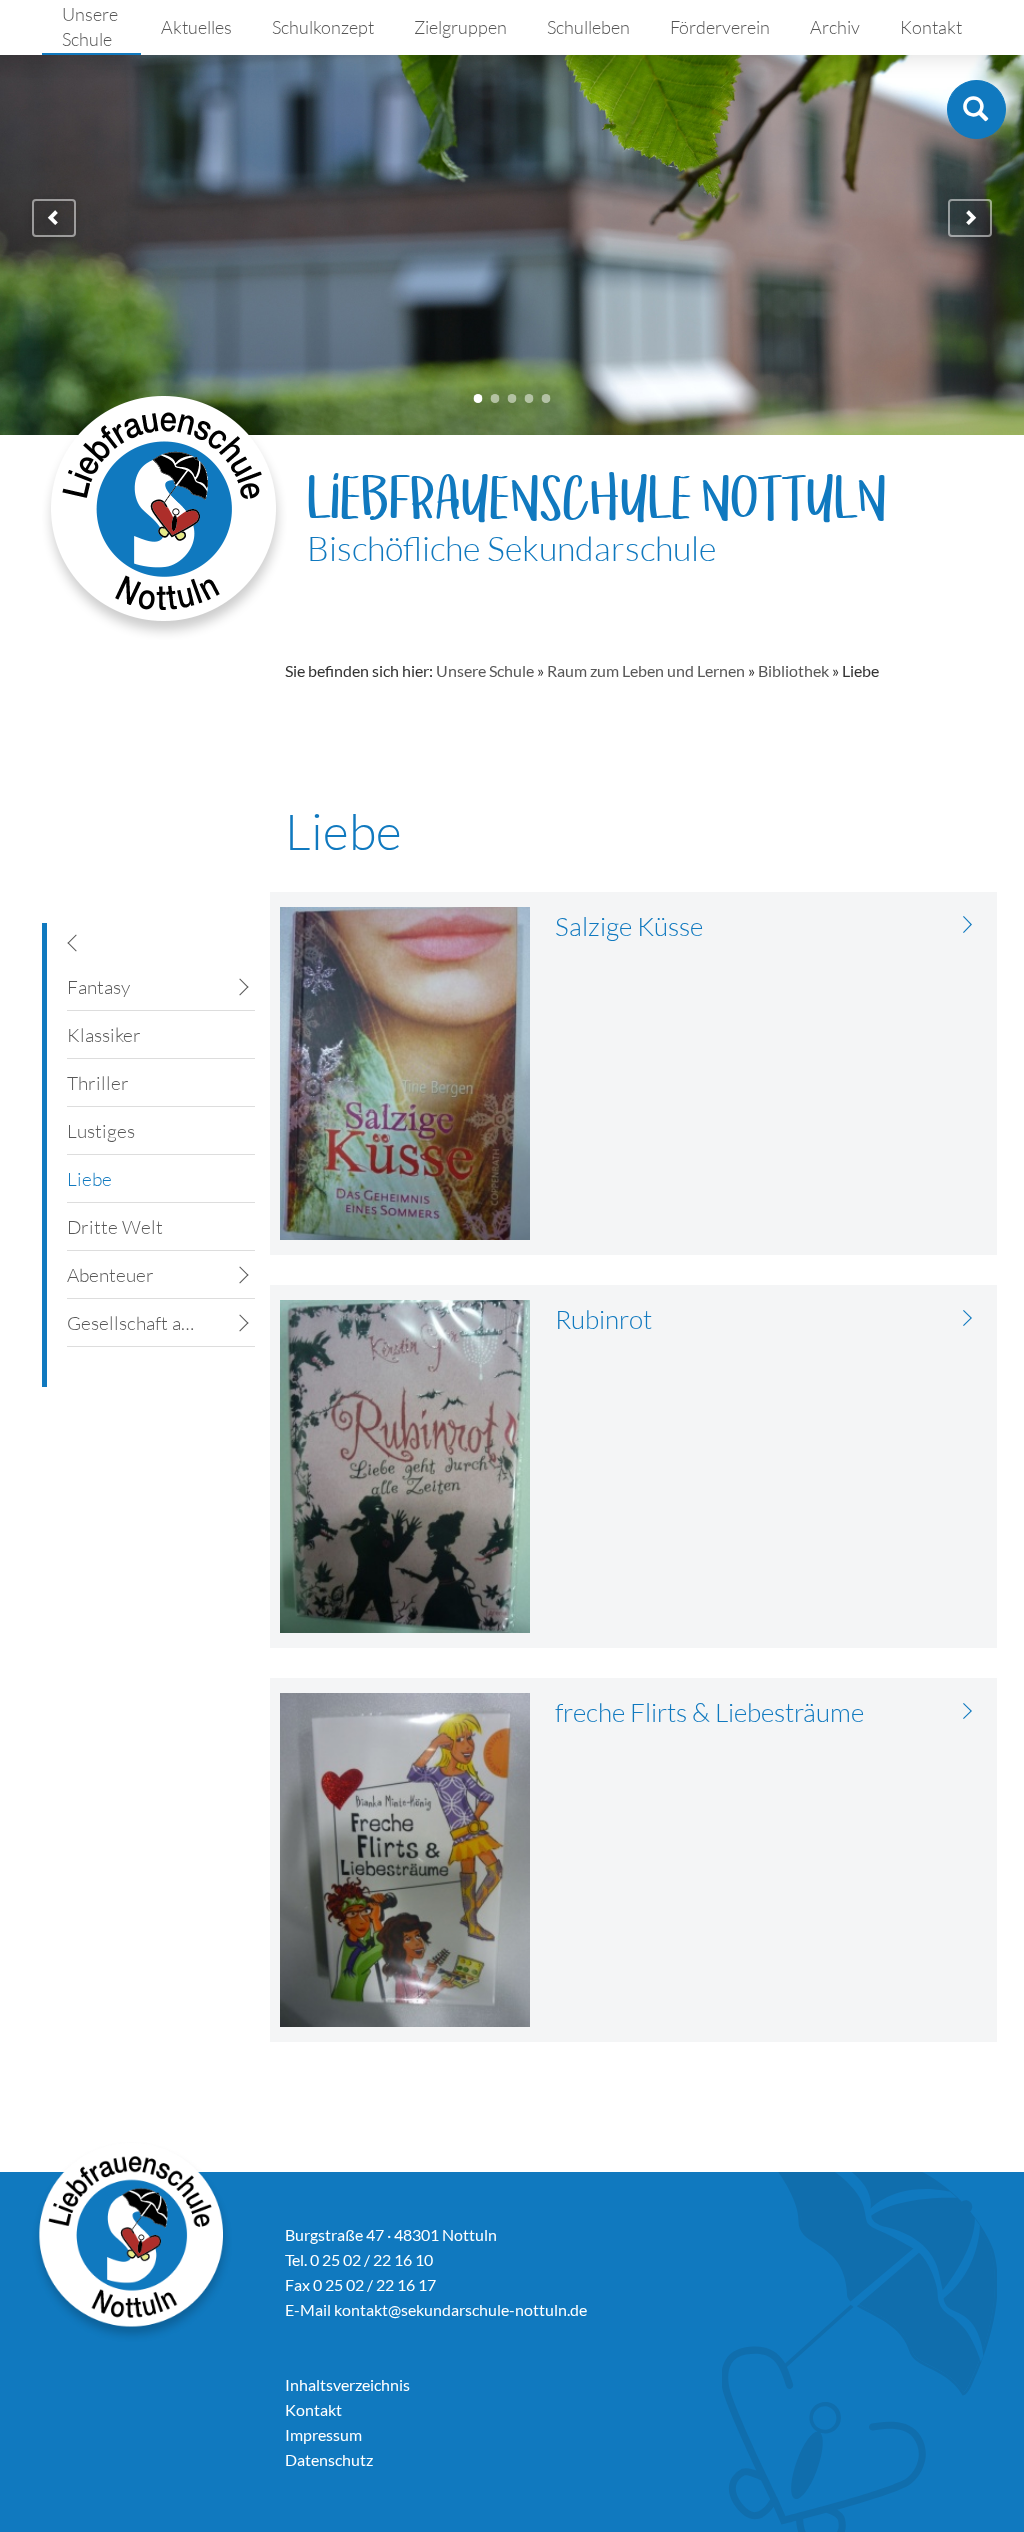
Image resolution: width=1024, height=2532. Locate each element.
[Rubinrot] (967, 1316)
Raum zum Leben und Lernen (646, 670)
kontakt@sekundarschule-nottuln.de (460, 2309)
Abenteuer (110, 1275)
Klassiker (104, 1035)
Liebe (89, 1179)
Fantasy (98, 987)
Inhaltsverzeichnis (347, 2384)
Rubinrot (603, 1319)
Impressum (323, 2434)
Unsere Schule (90, 26)
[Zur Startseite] (164, 517)
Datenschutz (329, 2459)
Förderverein (720, 27)
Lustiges (101, 1131)
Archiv (835, 27)
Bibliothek (793, 670)
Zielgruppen (460, 27)
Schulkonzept (323, 27)
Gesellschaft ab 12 (136, 1323)
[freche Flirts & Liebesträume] (967, 1709)
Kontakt (931, 27)
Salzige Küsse (629, 926)
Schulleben (588, 27)
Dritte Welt (115, 1227)
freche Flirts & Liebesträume (709, 1712)
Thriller (98, 1083)
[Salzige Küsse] (967, 923)
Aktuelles (196, 27)
